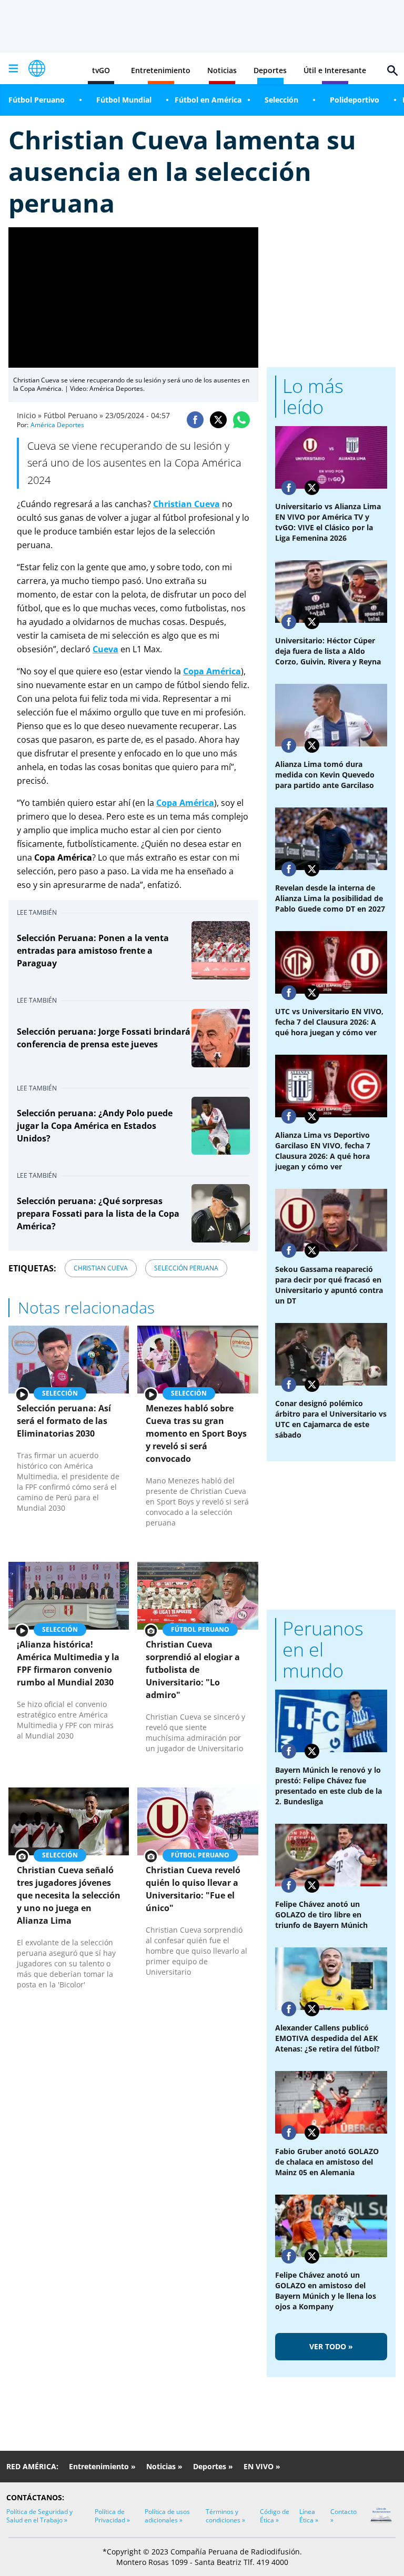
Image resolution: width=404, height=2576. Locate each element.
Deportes (270, 70)
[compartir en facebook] (195, 420)
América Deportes (57, 425)
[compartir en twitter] (218, 420)
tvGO (101, 70)
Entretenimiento (161, 70)
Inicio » (29, 415)
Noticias (222, 70)
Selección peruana (186, 1268)
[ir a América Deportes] (37, 68)
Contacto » (344, 2516)
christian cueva (101, 1268)
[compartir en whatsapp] (241, 420)
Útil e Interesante (335, 70)
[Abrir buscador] (392, 70)
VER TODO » (331, 2346)
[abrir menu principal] (13, 68)
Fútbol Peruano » (73, 415)
